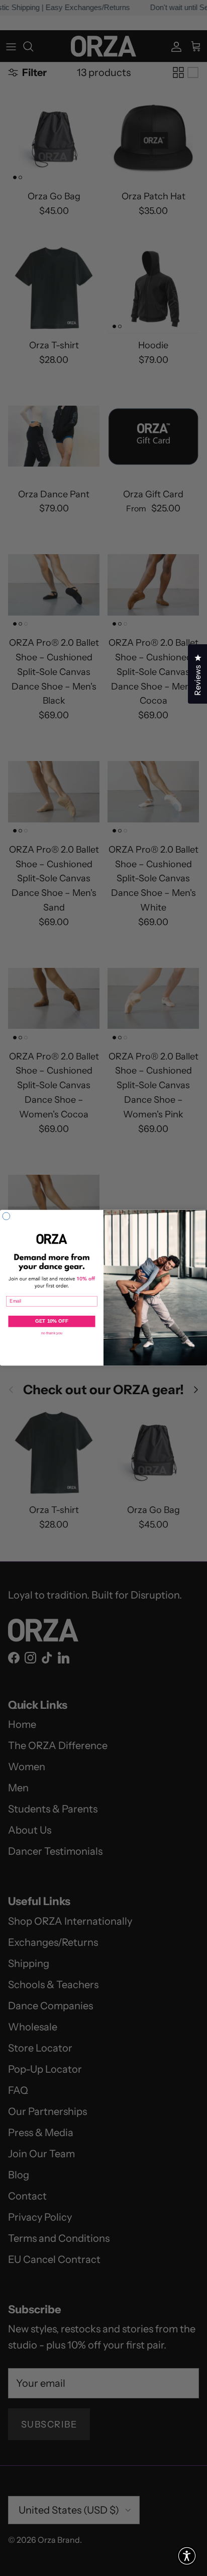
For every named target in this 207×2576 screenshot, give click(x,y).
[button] (187, 2556)
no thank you (52, 1333)
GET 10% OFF (52, 1321)
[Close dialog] (6, 1216)
